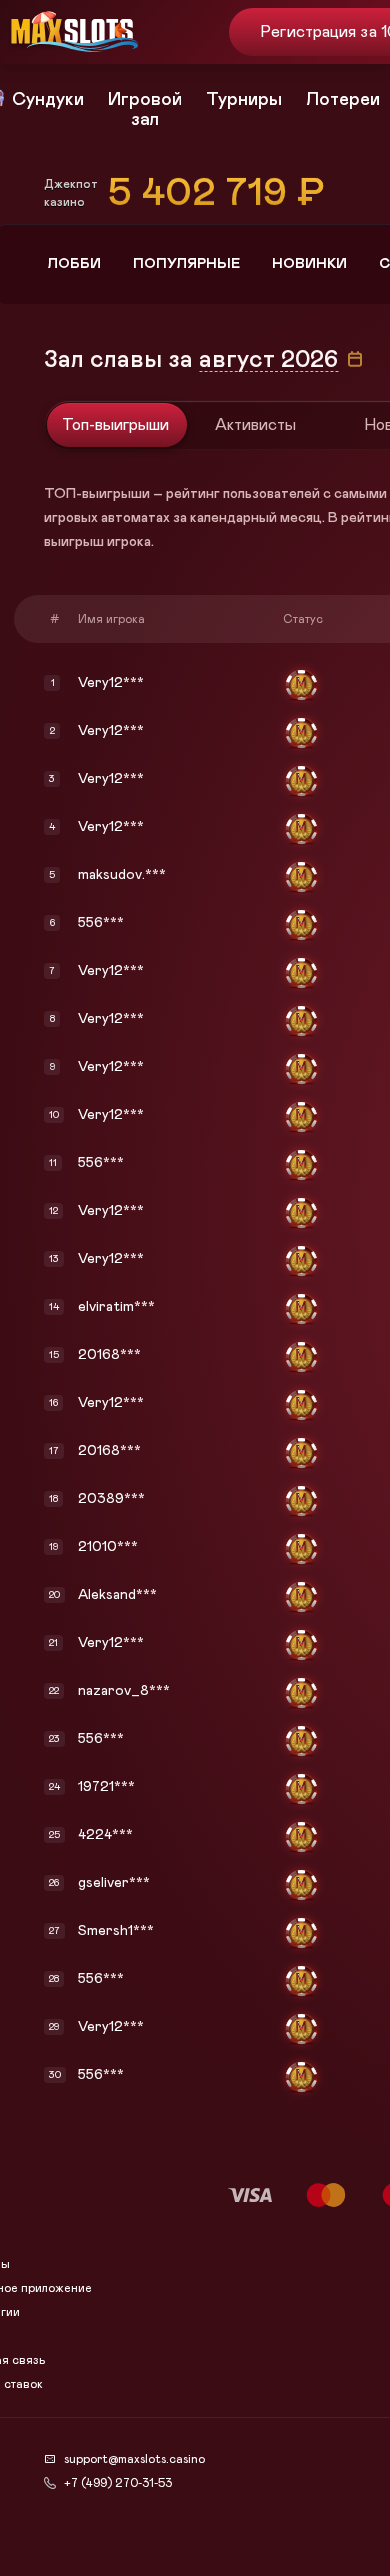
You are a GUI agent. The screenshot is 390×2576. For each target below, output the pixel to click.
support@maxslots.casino (134, 2459)
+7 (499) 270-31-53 (118, 2483)
